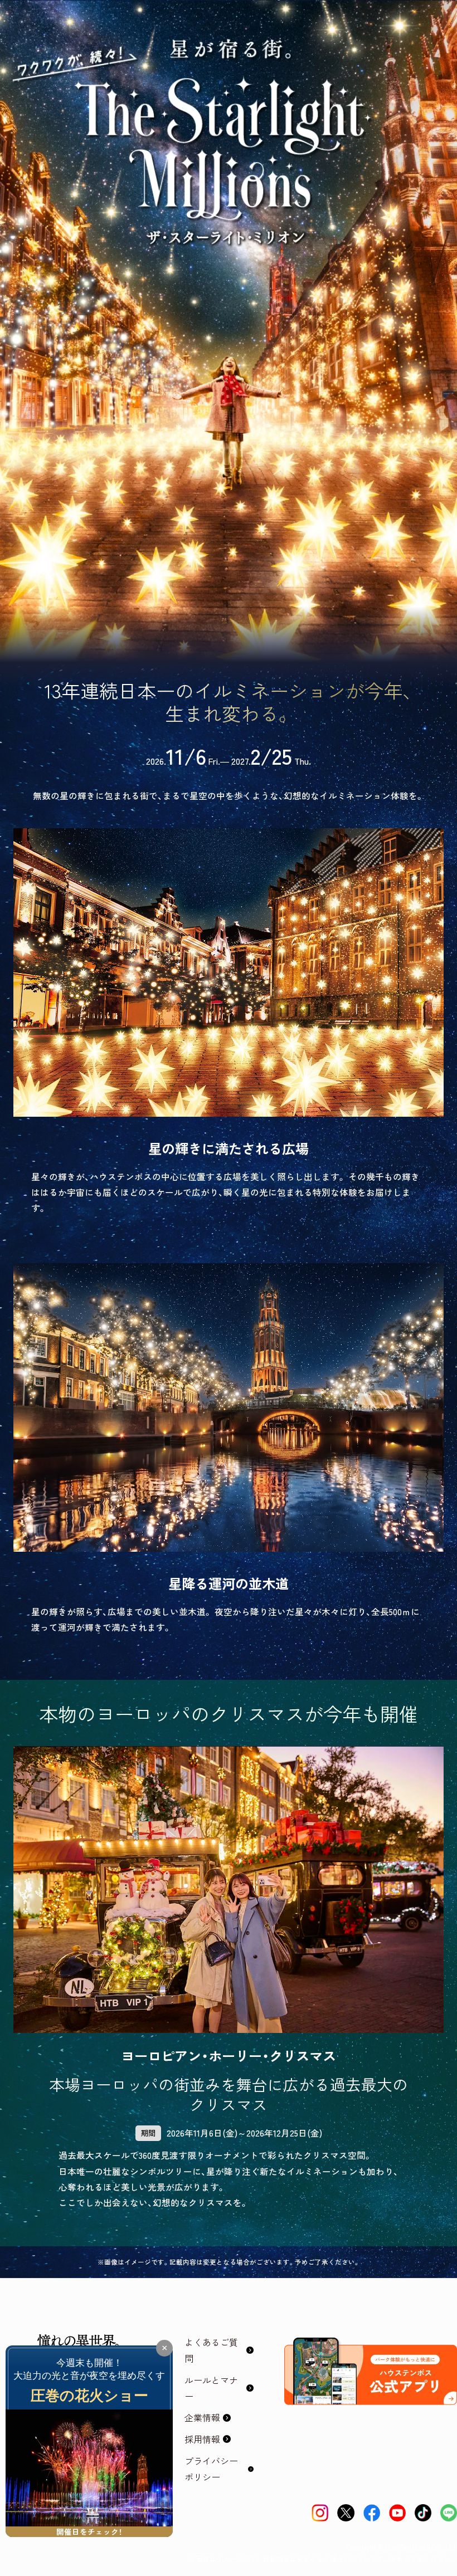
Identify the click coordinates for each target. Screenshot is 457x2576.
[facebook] (372, 2513)
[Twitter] (346, 2513)
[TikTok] (423, 2513)
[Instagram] (320, 2513)
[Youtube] (397, 2513)
